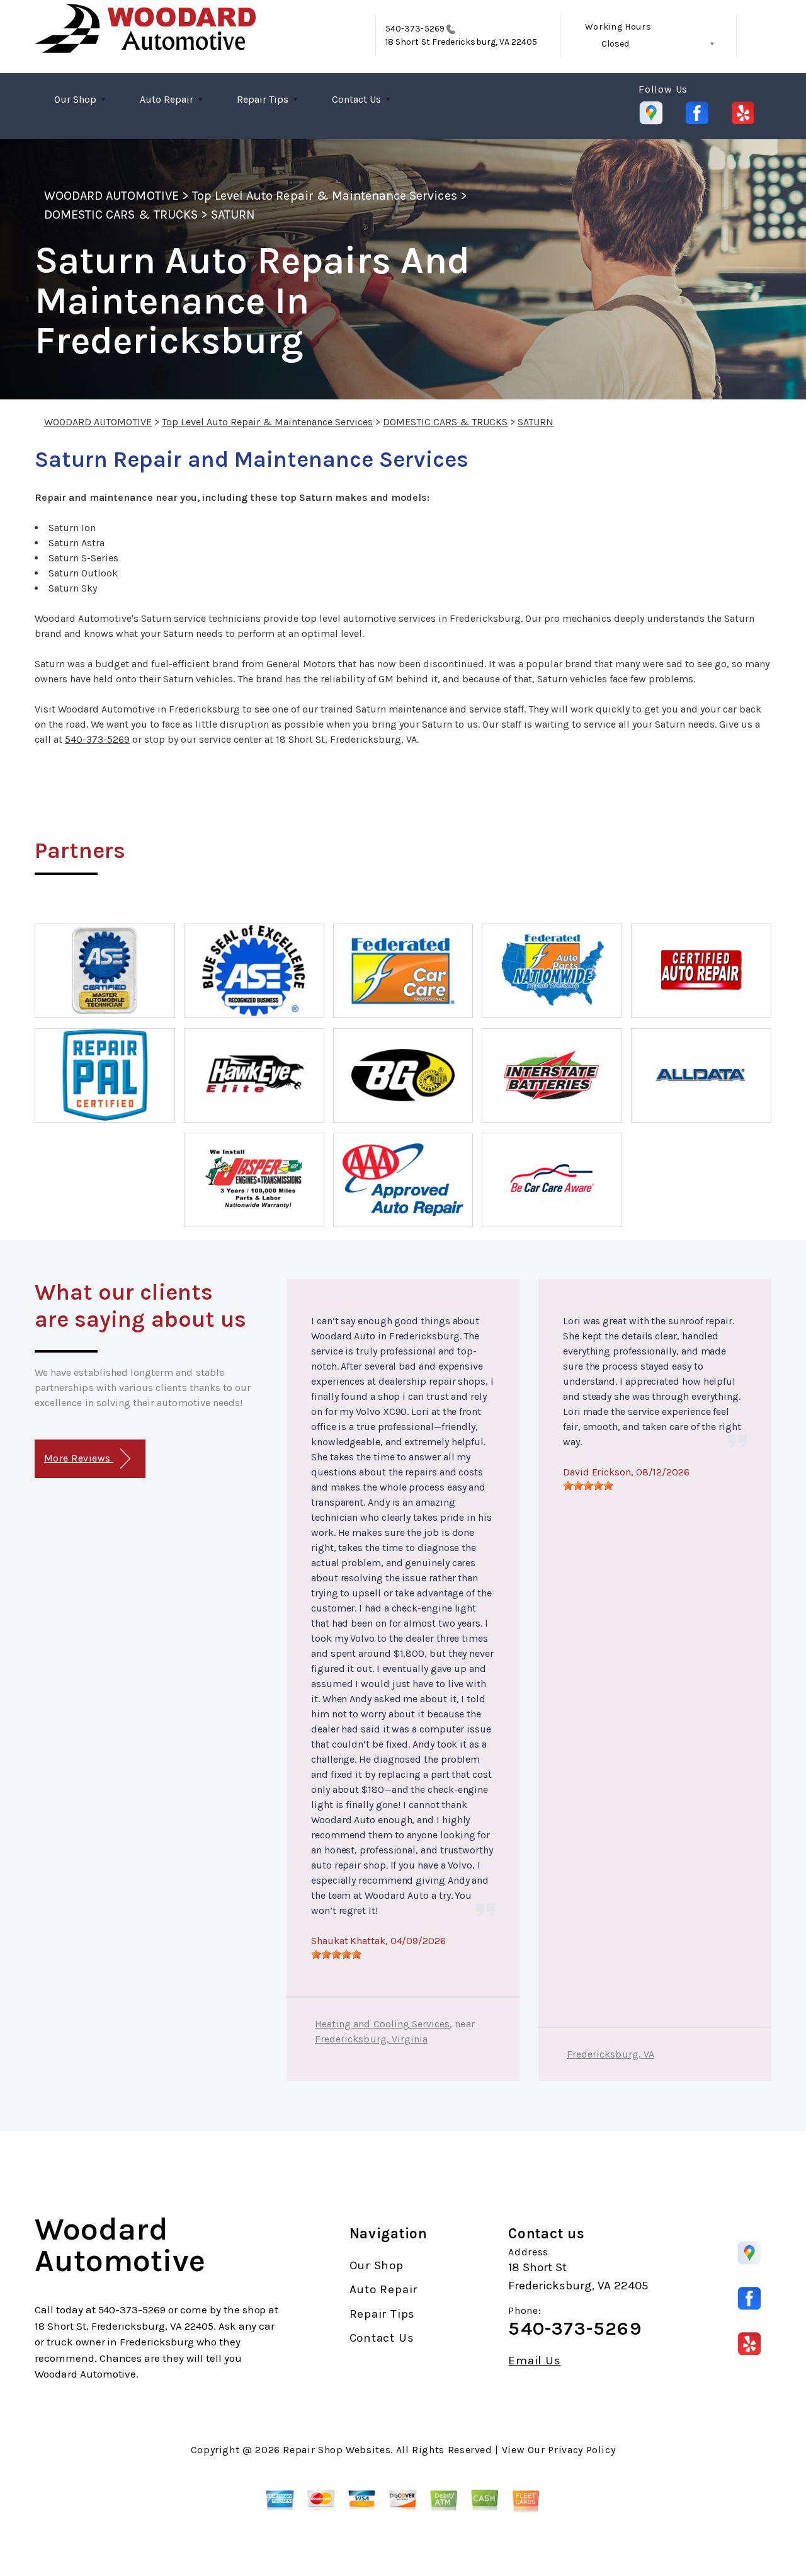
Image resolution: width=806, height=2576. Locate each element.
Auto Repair (167, 99)
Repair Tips (263, 99)
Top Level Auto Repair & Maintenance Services (325, 196)
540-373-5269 (415, 29)
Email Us (534, 2361)
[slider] (336, 1954)
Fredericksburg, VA (610, 2054)
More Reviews (79, 1458)
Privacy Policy (582, 2450)
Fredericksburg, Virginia (371, 2039)
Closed (615, 44)
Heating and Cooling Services (382, 2024)
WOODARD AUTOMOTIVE (111, 196)
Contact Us (356, 99)
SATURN (233, 215)
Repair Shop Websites (337, 2450)
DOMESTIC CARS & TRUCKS (121, 215)
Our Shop (75, 99)
